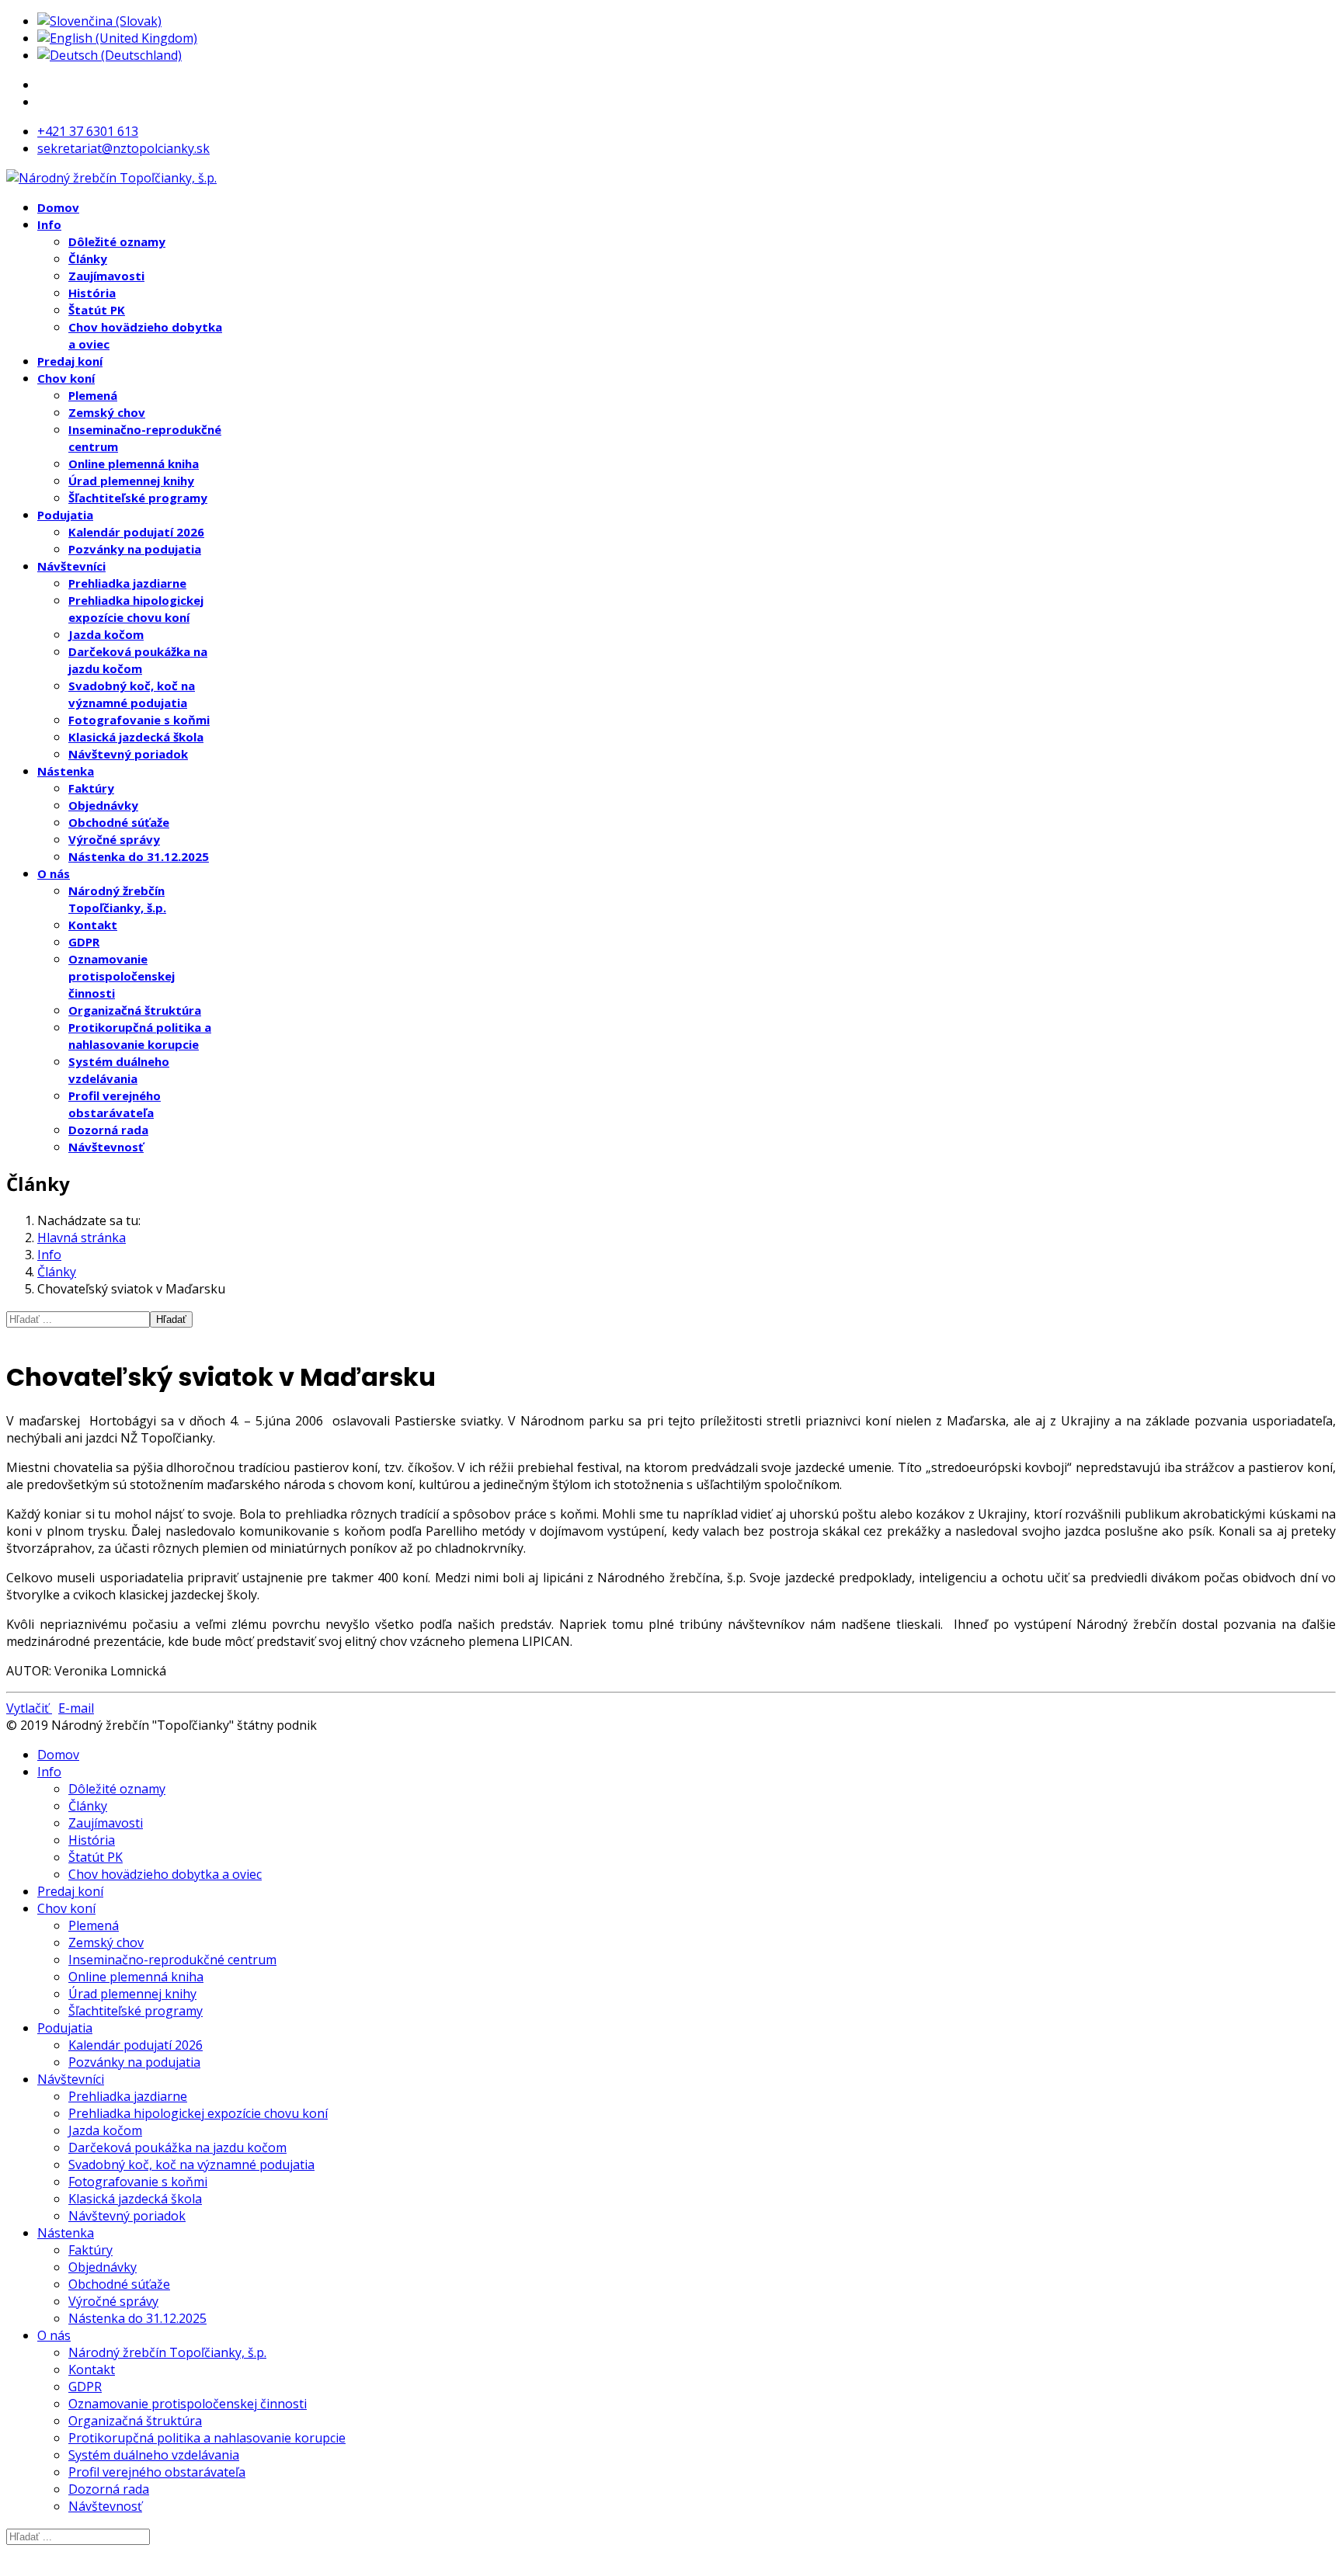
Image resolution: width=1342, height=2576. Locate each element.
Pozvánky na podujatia (135, 549)
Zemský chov (107, 412)
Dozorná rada (108, 1130)
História (92, 293)
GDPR (84, 942)
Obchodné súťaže (119, 822)
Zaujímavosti (106, 276)
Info (49, 224)
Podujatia (65, 515)
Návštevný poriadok (128, 754)
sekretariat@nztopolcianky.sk (123, 148)
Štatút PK (97, 310)
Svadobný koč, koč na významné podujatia (191, 2165)
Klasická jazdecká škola (136, 737)
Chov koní (66, 378)
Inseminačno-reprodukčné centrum (172, 1960)
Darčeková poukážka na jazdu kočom (177, 2147)
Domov (58, 207)
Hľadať (171, 1319)
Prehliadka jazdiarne (127, 583)
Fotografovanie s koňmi (139, 720)
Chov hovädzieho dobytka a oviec (165, 1874)
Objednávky (103, 805)
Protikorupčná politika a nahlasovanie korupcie (207, 2438)
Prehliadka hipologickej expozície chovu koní (198, 2113)
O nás (54, 873)
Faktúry (91, 788)
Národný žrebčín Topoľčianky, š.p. (167, 2352)
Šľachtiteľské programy (138, 498)
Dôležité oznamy (117, 241)
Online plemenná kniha (134, 463)
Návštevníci (71, 566)
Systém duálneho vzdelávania (154, 2455)
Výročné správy (114, 839)
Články (88, 259)
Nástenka (66, 771)
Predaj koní (70, 361)
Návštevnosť (106, 1147)
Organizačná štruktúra (135, 1010)
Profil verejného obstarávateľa (157, 2472)
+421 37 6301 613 (88, 131)
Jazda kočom (106, 634)
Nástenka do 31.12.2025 (139, 856)
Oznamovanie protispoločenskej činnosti (122, 976)
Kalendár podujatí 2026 (136, 532)
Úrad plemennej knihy (131, 481)
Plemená (93, 395)
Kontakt (93, 925)
